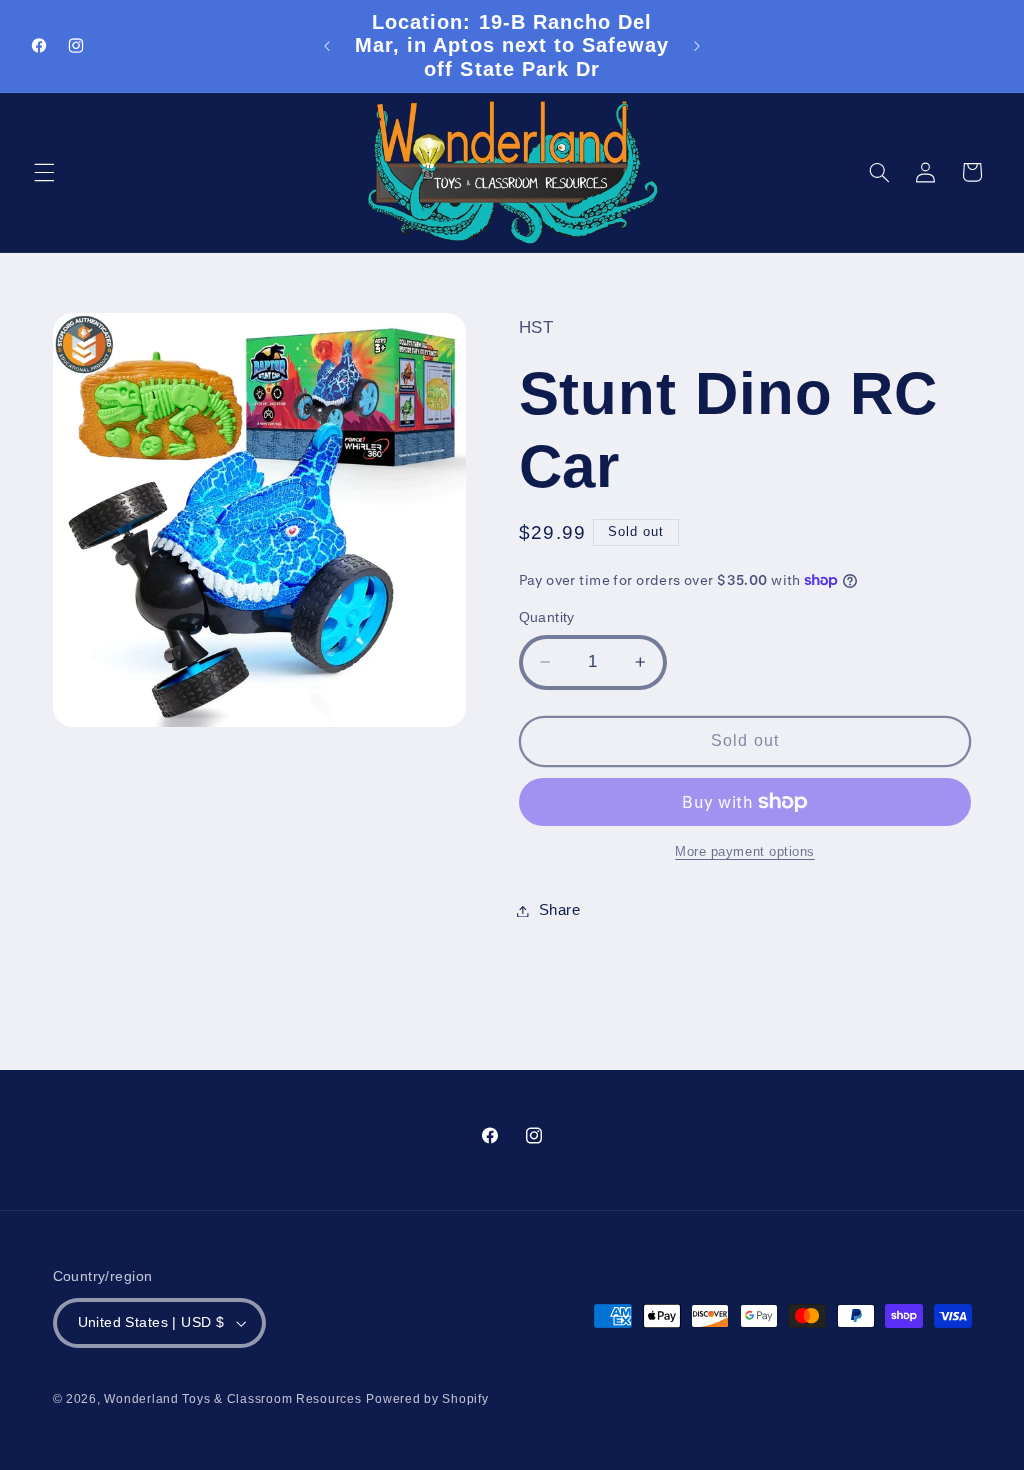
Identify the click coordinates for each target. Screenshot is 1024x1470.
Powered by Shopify (427, 1399)
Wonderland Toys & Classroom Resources (232, 1399)
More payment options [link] (745, 852)
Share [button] (560, 910)
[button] (44, 172)
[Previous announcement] (327, 46)
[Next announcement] (697, 46)
